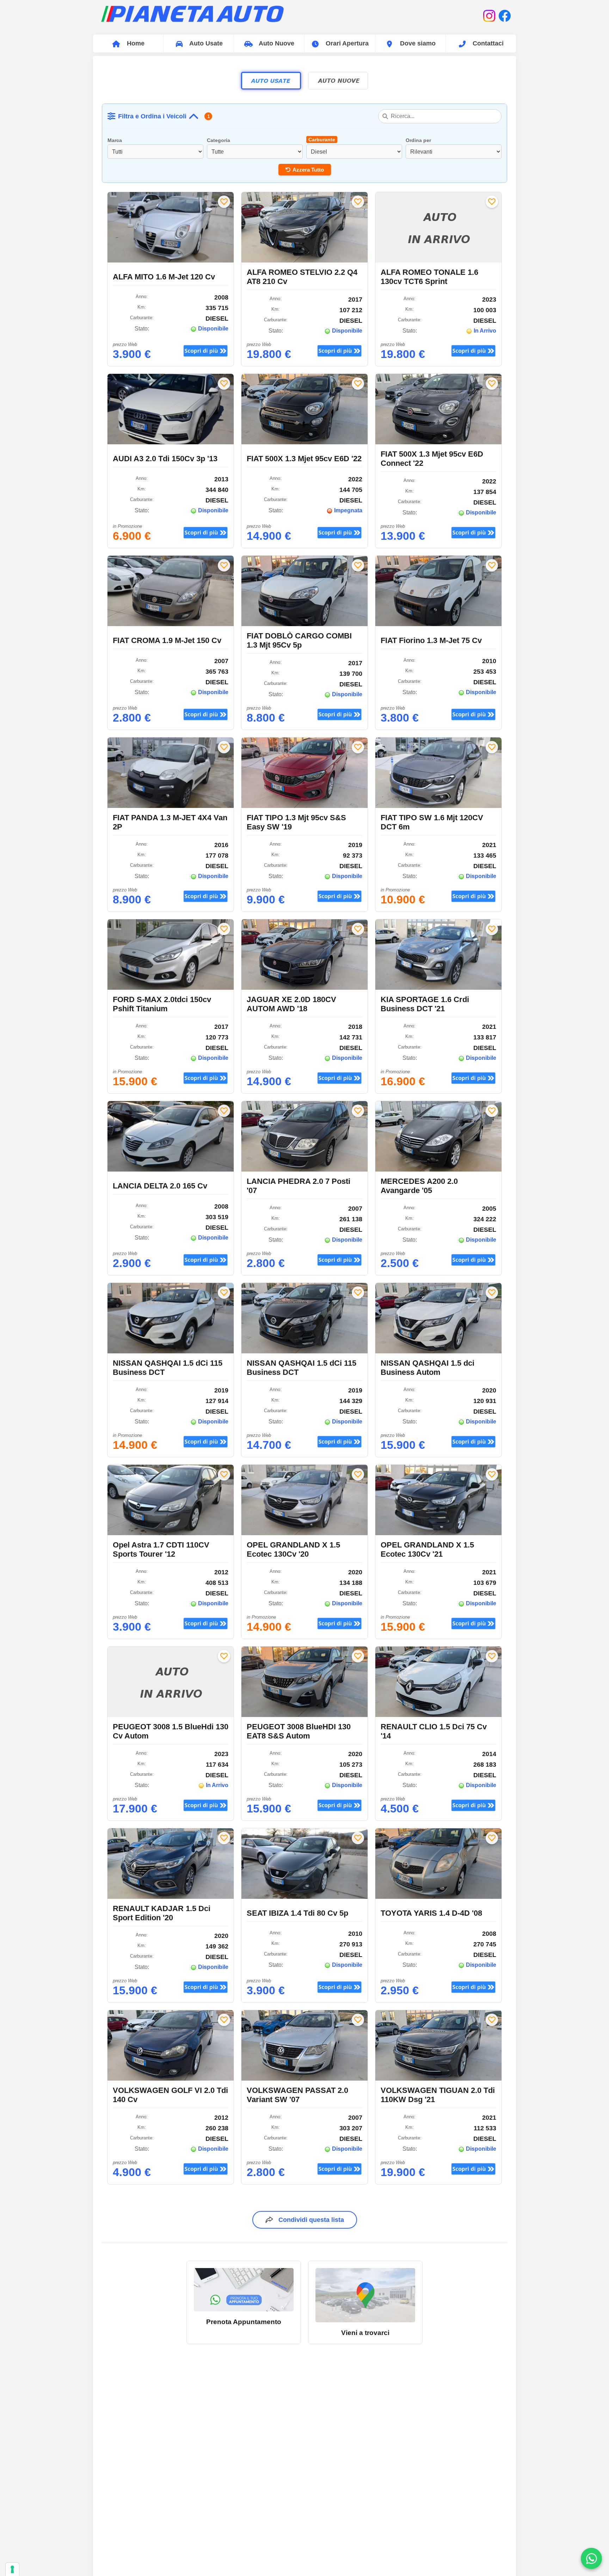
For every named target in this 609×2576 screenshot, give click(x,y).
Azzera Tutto (308, 170)
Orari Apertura (346, 43)
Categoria (219, 140)
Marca (115, 140)
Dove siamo (417, 43)
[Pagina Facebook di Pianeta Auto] (505, 16)
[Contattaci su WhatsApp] (591, 2558)
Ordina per (418, 140)
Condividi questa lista (311, 2220)
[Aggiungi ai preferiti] (224, 202)
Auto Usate (205, 43)
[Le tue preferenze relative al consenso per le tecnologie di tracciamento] (12, 2569)
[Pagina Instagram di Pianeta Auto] (489, 16)
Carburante (322, 140)
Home (135, 43)
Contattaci (487, 43)
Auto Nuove (276, 43)
